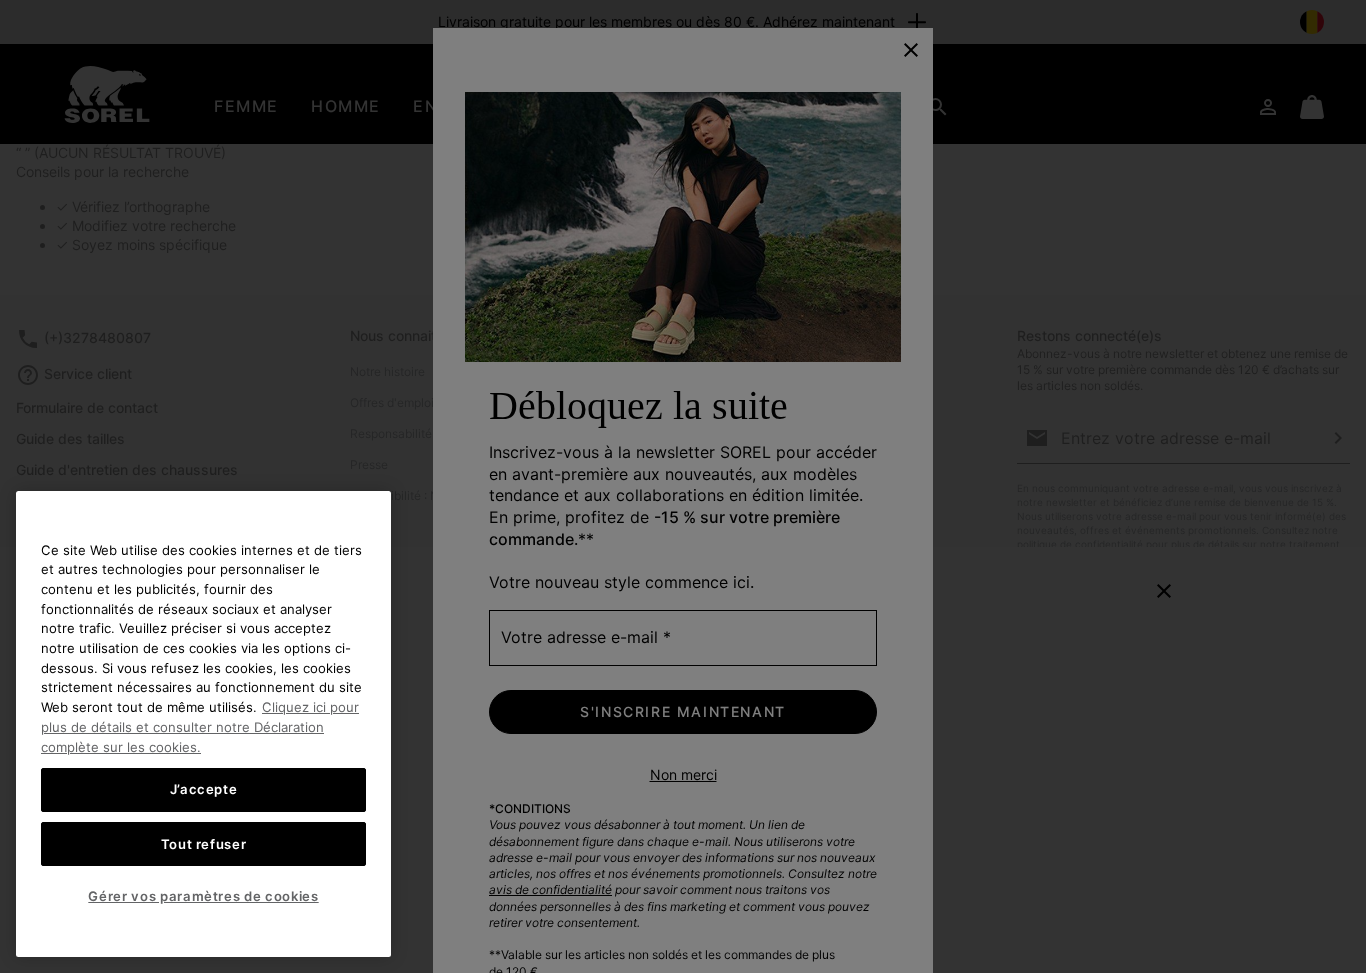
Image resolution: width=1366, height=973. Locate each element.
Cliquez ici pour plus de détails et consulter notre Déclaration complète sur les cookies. (200, 726)
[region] (203, 724)
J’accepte (204, 789)
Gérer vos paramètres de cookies (203, 896)
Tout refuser (204, 843)
